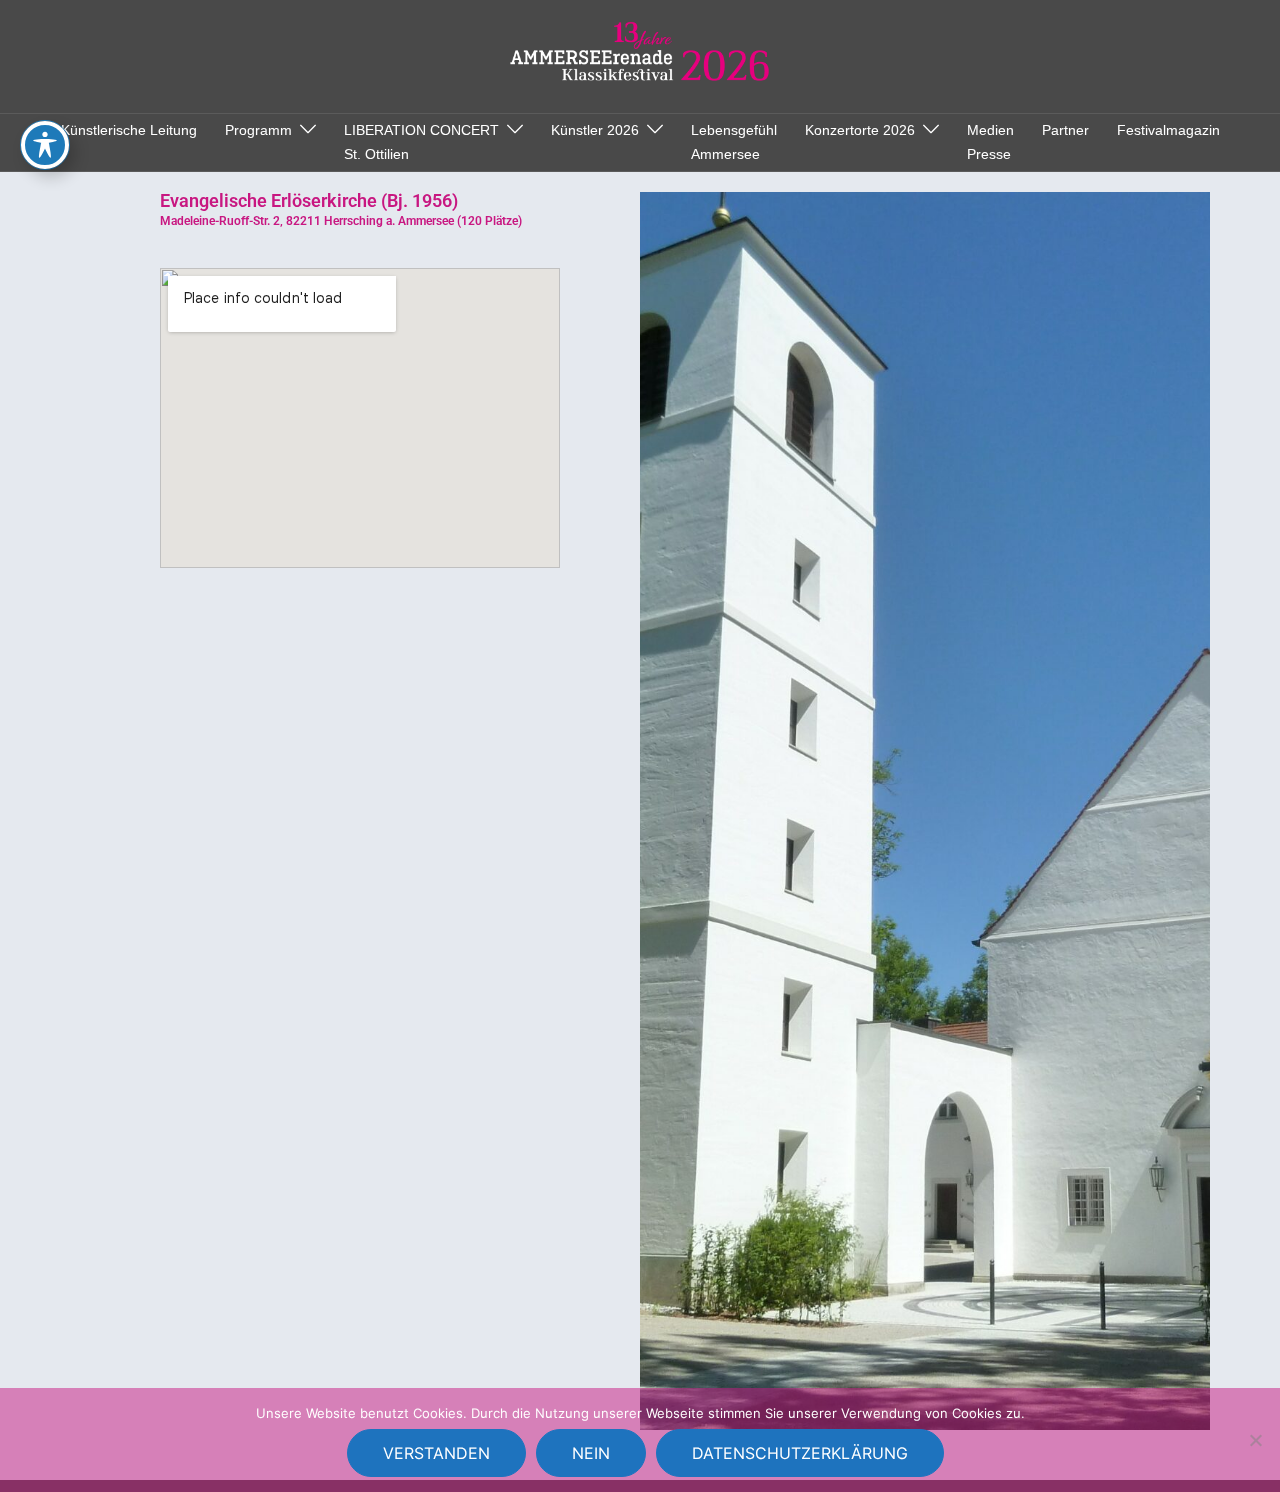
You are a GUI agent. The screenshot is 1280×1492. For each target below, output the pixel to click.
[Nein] (1255, 1440)
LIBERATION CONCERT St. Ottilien (421, 142)
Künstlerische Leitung (129, 130)
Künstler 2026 (595, 130)
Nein (591, 1453)
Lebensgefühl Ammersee (734, 142)
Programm (258, 130)
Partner (1065, 130)
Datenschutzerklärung (800, 1453)
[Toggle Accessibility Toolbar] (45, 145)
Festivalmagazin (1168, 130)
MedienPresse (990, 142)
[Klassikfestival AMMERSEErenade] (640, 55)
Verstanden (436, 1453)
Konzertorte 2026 (860, 130)
